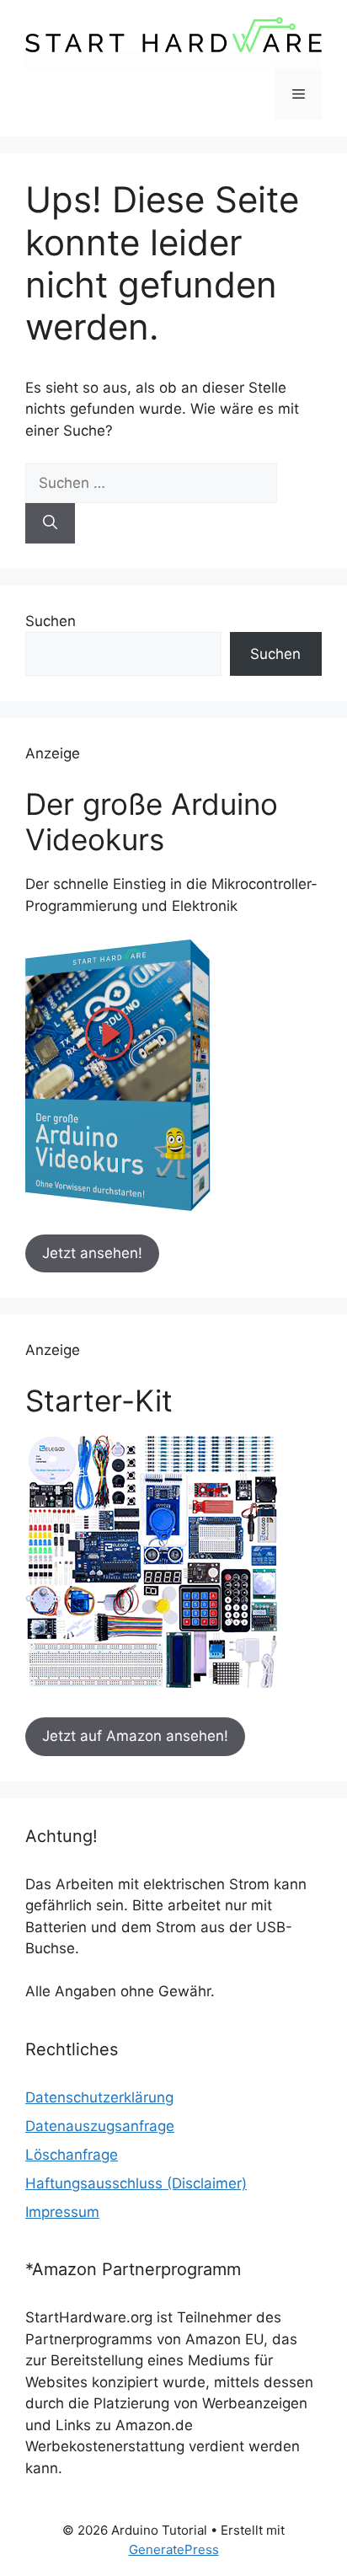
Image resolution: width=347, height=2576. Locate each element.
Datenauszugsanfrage (100, 2126)
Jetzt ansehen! (92, 1253)
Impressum (62, 2212)
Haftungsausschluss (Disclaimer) (136, 2183)
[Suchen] (50, 523)
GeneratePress (174, 2549)
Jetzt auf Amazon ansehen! (135, 1736)
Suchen (51, 621)
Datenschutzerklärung (99, 2097)
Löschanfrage (72, 2155)
